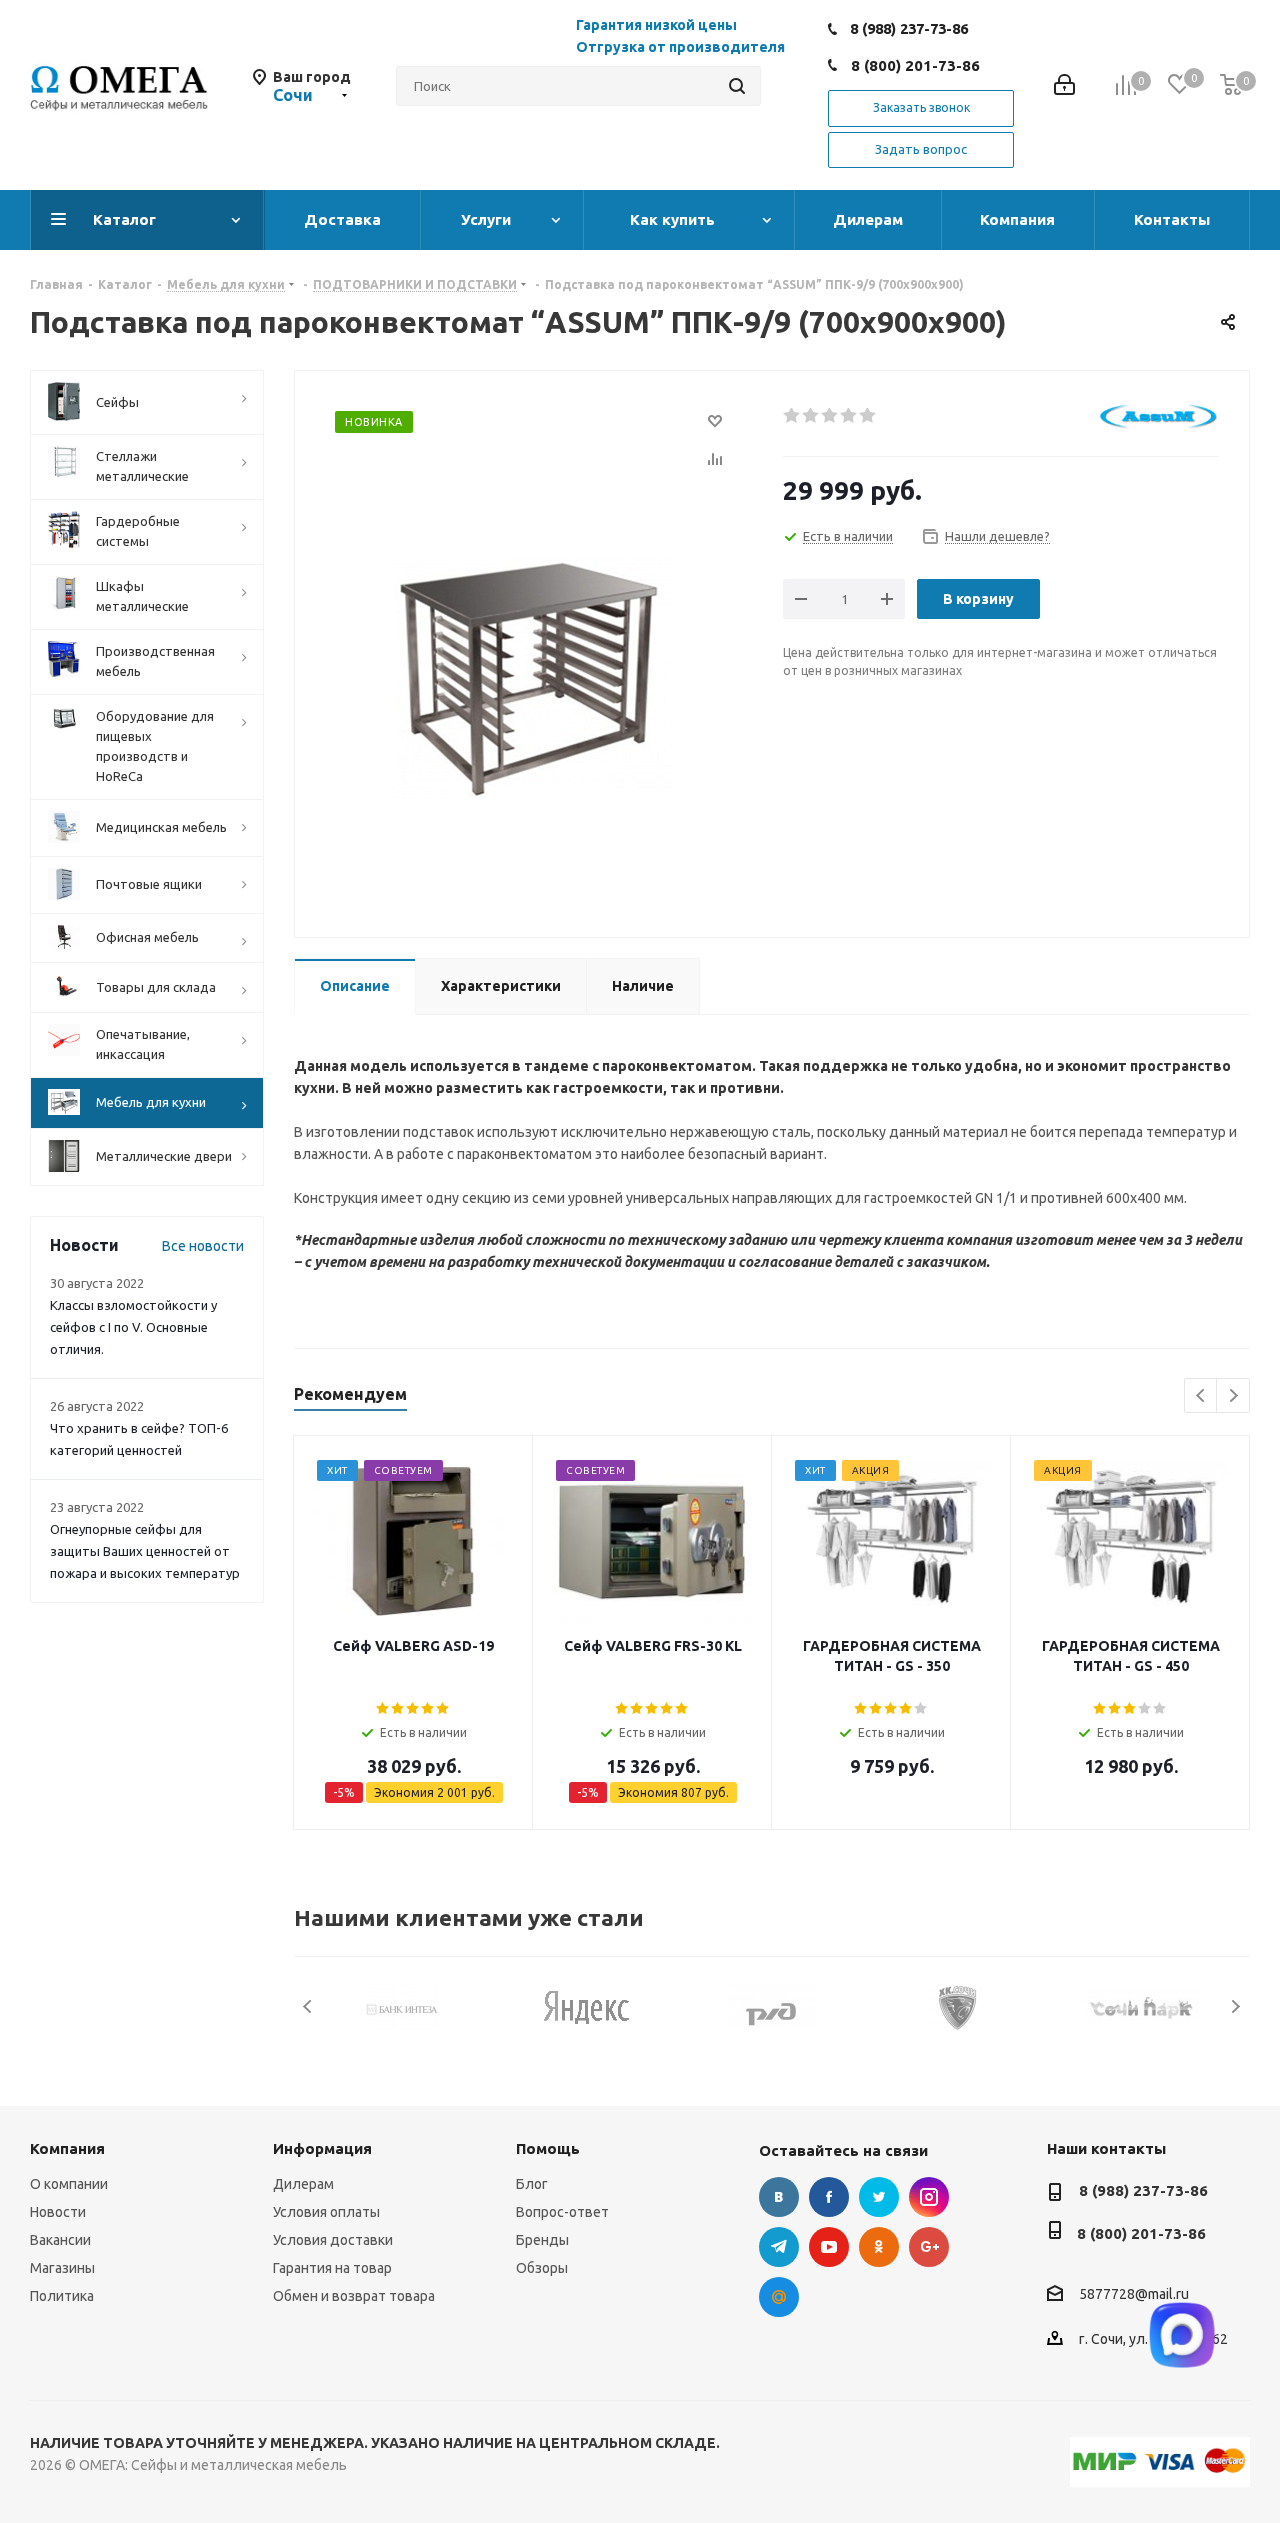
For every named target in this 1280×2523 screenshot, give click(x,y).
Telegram (779, 2247)
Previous (1201, 1396)
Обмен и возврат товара (354, 2296)
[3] (830, 416)
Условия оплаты (326, 2212)
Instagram (929, 2197)
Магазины (62, 2268)
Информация (322, 2148)
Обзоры (542, 2268)
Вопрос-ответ (562, 2212)
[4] (849, 416)
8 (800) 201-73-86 (915, 65)
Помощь (548, 2148)
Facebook (829, 2197)
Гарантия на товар (332, 2268)
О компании (69, 2184)
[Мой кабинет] (1064, 86)
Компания (67, 2148)
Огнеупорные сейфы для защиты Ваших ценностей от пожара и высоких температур (145, 1551)
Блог (532, 2184)
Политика (62, 2296)
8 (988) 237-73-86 (909, 28)
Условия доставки (333, 2240)
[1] (792, 416)
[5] (868, 416)
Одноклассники (879, 2247)
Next (1233, 1396)
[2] (811, 416)
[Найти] (737, 86)
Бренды (542, 2240)
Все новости (203, 1246)
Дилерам (303, 2184)
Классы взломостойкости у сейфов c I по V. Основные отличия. (133, 1327)
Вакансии (60, 2240)
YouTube (829, 2247)
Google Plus (929, 2247)
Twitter (879, 2197)
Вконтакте (779, 2197)
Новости (58, 2212)
